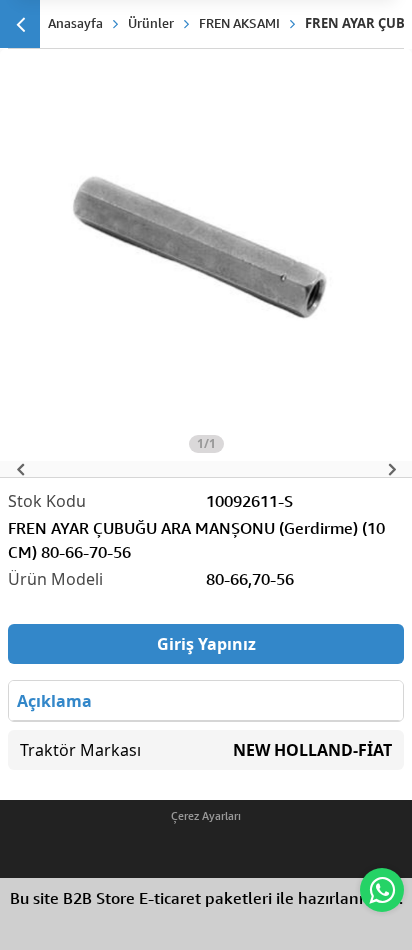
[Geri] (20, 24)
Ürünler (151, 23)
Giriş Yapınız (206, 644)
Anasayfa (75, 23)
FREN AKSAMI (239, 23)
